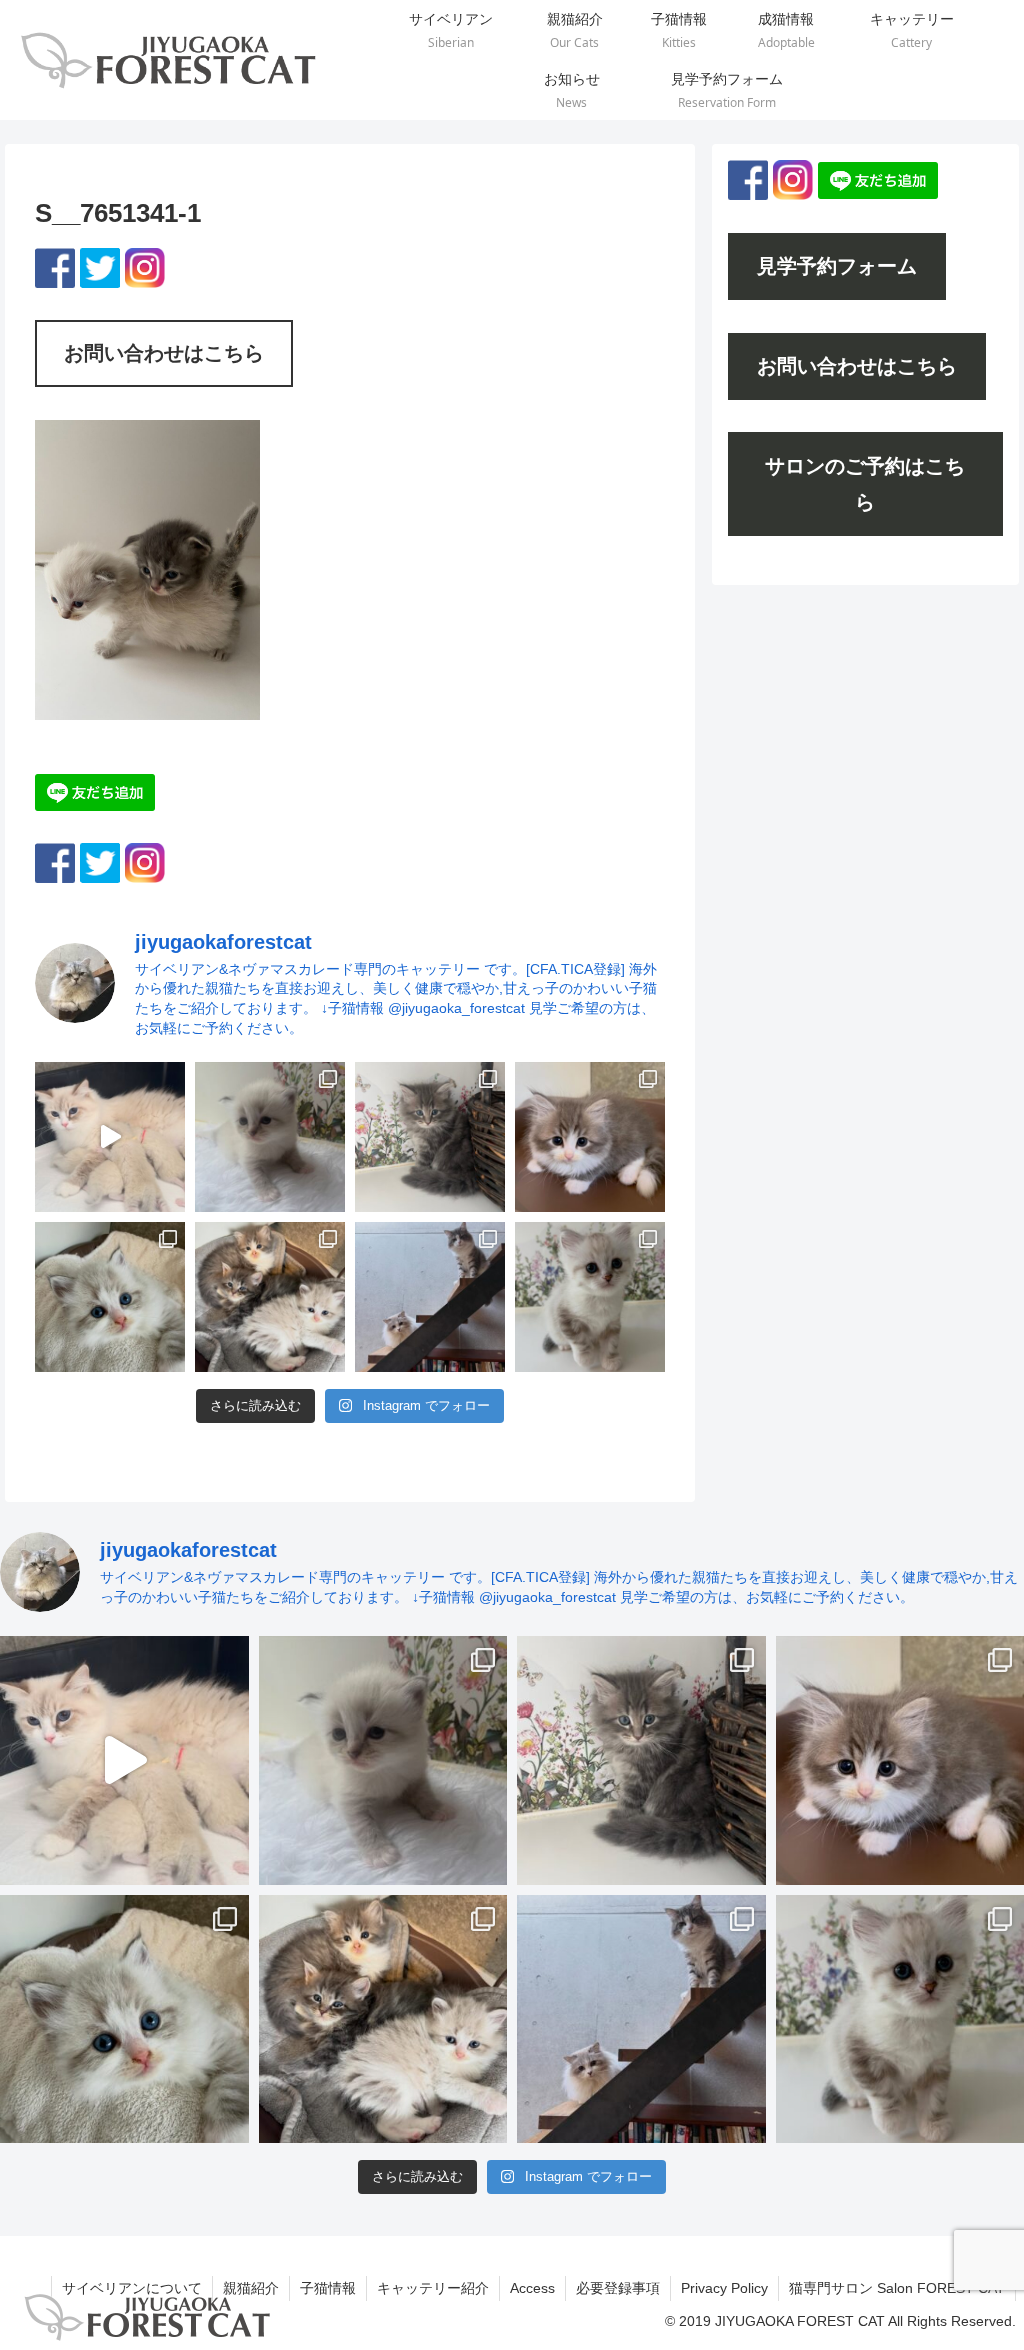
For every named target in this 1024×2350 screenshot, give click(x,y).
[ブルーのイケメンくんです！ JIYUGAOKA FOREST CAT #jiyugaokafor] (430, 1137)
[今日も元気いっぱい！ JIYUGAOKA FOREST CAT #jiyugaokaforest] (590, 1137)
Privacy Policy (724, 2288)
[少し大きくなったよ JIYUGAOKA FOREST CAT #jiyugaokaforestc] (590, 1297)
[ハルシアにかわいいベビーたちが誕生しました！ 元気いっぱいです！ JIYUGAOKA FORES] (270, 1137)
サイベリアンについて (132, 2288)
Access (532, 2288)
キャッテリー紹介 (433, 2288)
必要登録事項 (618, 2288)
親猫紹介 (251, 2288)
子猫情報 (328, 2288)
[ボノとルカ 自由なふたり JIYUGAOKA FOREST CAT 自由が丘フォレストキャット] (430, 1297)
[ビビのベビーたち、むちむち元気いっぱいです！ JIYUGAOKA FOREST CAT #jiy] (110, 1137)
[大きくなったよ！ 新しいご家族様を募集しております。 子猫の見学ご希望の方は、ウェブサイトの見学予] (270, 1297)
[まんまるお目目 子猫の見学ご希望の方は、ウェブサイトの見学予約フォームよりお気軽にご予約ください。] (110, 1297)
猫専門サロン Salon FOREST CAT (897, 2288)
